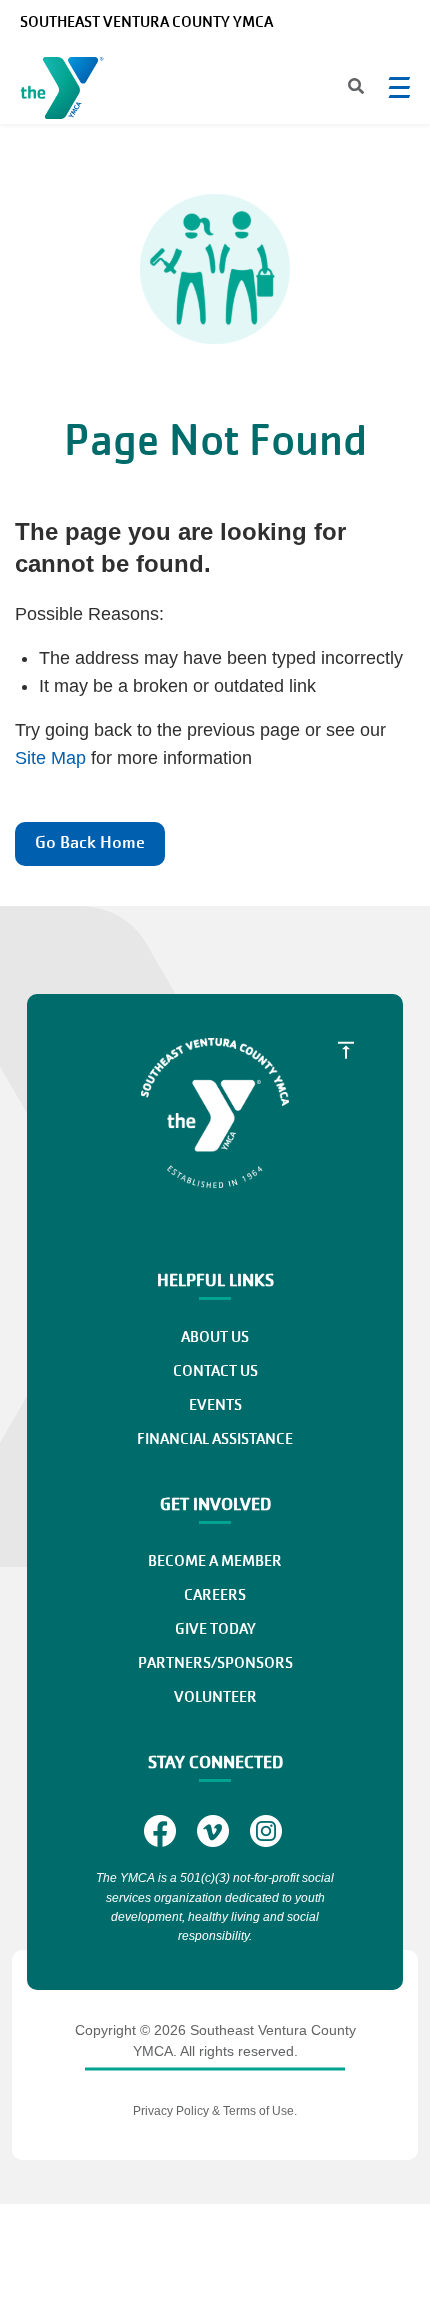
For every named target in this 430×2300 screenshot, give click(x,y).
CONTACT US (215, 1371)
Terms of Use (258, 2111)
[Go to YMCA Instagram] (268, 1830)
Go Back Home (90, 842)
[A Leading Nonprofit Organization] (66, 92)
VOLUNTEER (215, 1697)
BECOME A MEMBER (215, 1561)
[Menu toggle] (399, 87)
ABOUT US (215, 1337)
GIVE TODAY (215, 1629)
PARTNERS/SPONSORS (215, 1663)
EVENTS (215, 1405)
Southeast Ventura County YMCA (146, 22)
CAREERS (215, 1595)
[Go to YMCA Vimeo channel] (215, 1830)
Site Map (50, 758)
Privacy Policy (171, 2111)
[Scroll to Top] (346, 1050)
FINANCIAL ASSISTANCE (215, 1439)
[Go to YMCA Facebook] (162, 1830)
